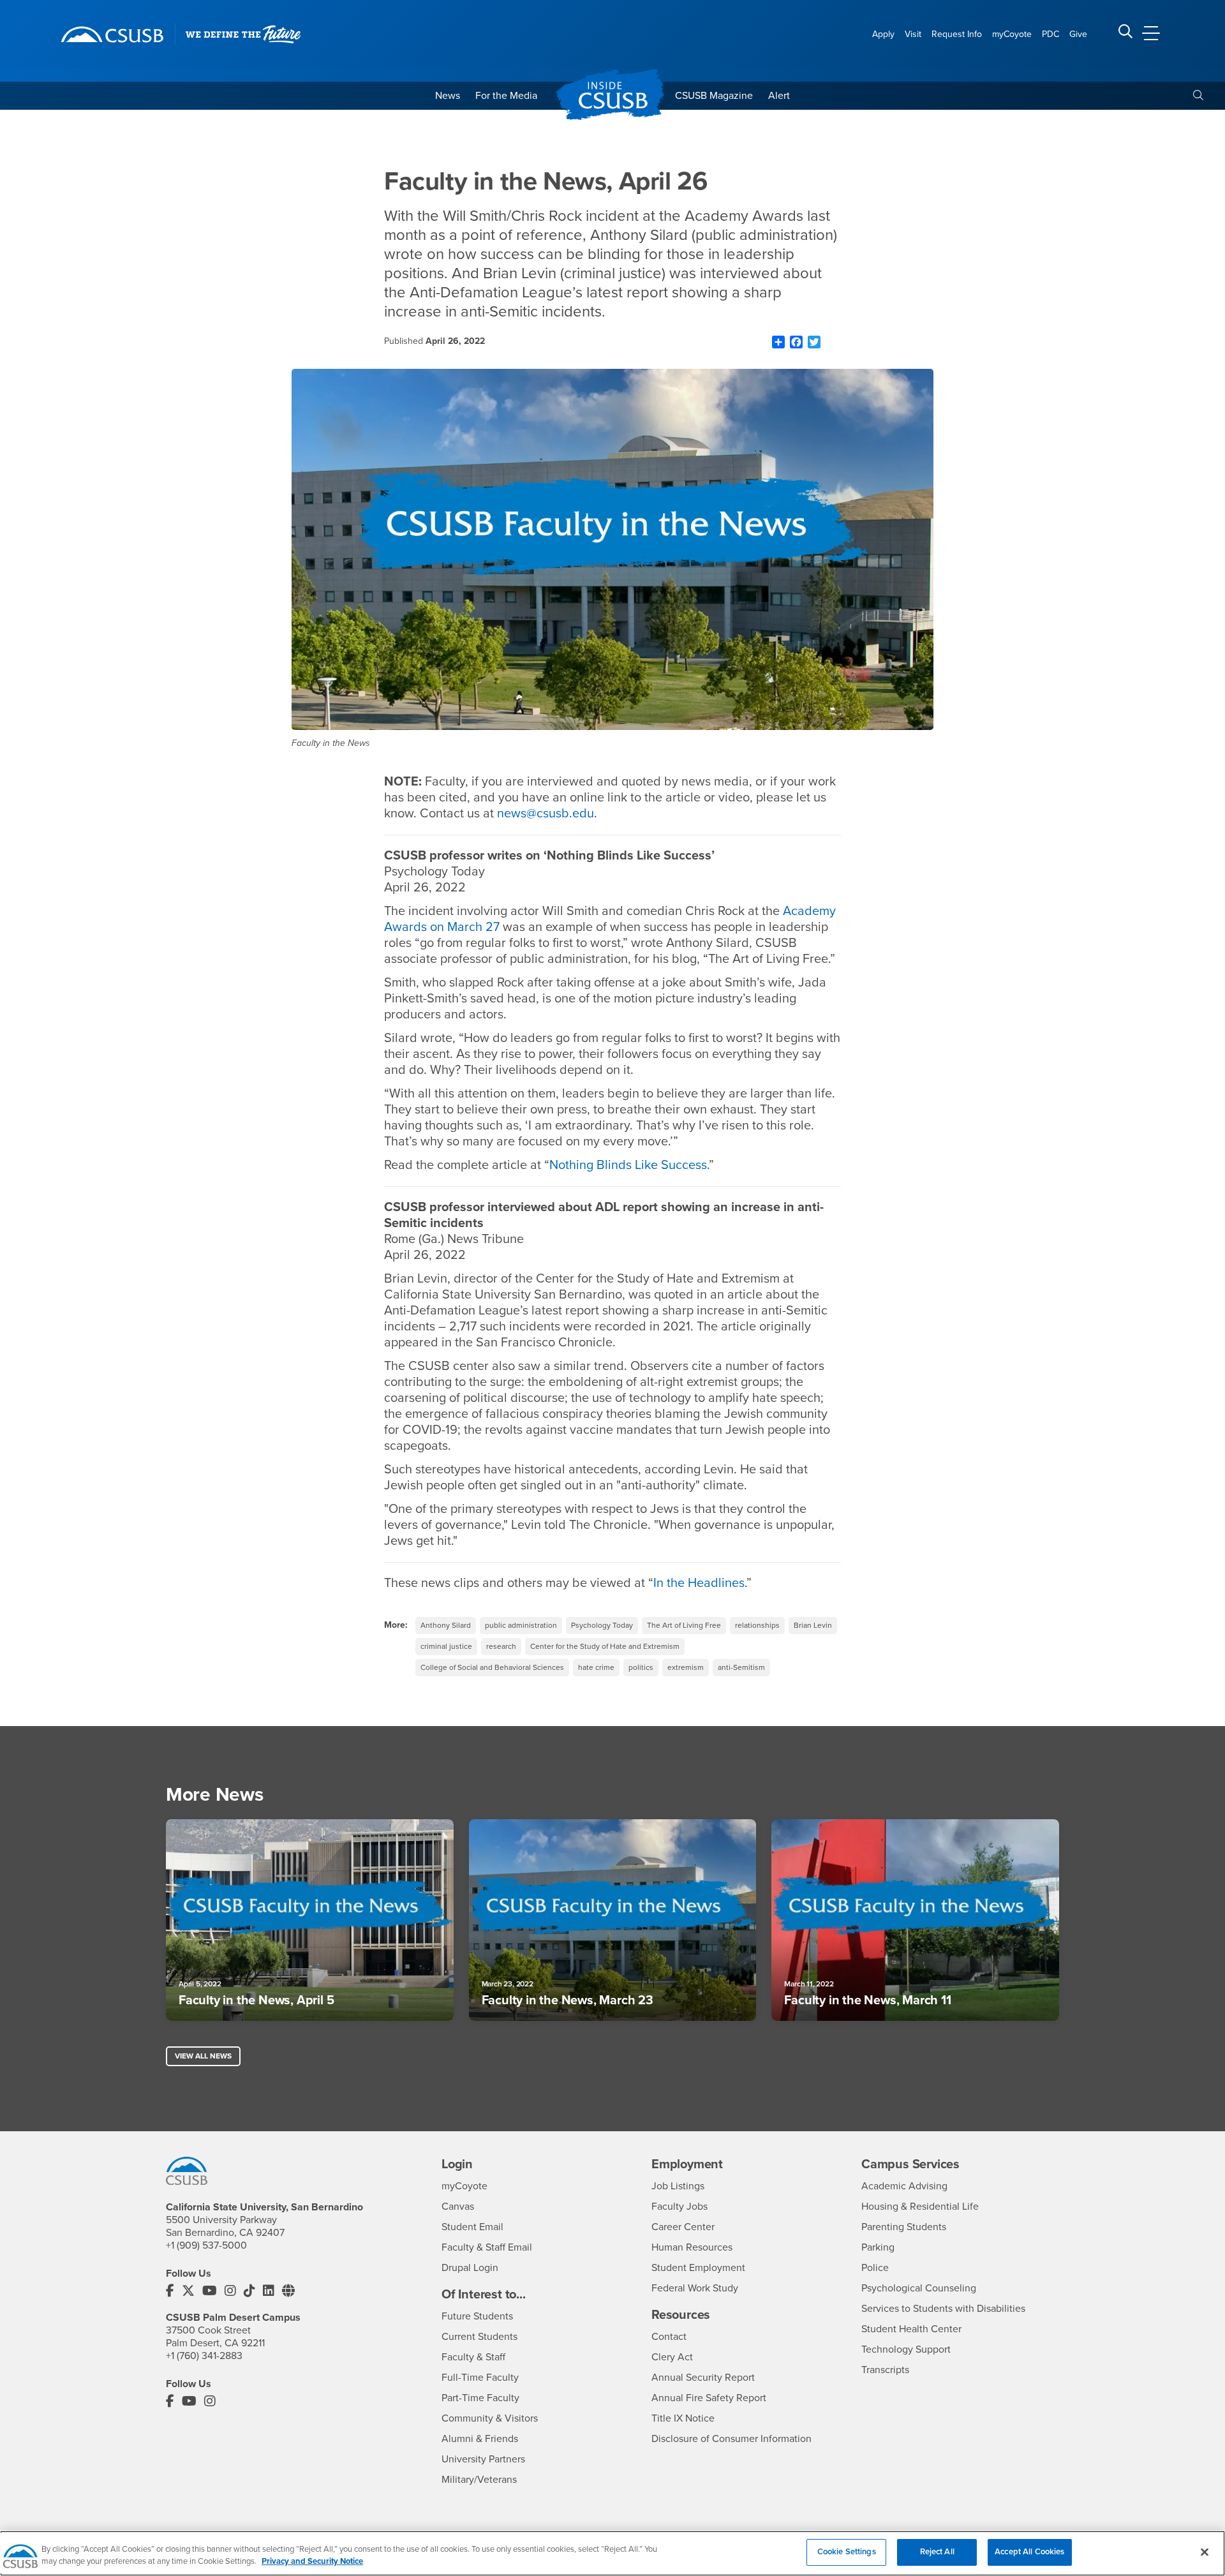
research (501, 1646)
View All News (203, 2056)
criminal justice (446, 1646)
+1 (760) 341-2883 (204, 2356)
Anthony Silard (446, 1625)
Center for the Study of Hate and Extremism (605, 1646)
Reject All (937, 2552)
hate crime (596, 1667)
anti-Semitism (741, 1667)
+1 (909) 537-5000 (206, 2245)
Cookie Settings (847, 2552)
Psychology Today (602, 1625)
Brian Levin (813, 1625)
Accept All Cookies (1029, 2552)
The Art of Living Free (684, 1625)
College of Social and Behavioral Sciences (492, 1667)
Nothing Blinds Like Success (628, 1165)
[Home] (112, 34)
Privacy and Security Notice (312, 2562)
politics (641, 1667)
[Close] (1205, 2552)
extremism (686, 1667)
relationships (757, 1625)
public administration (521, 1625)
